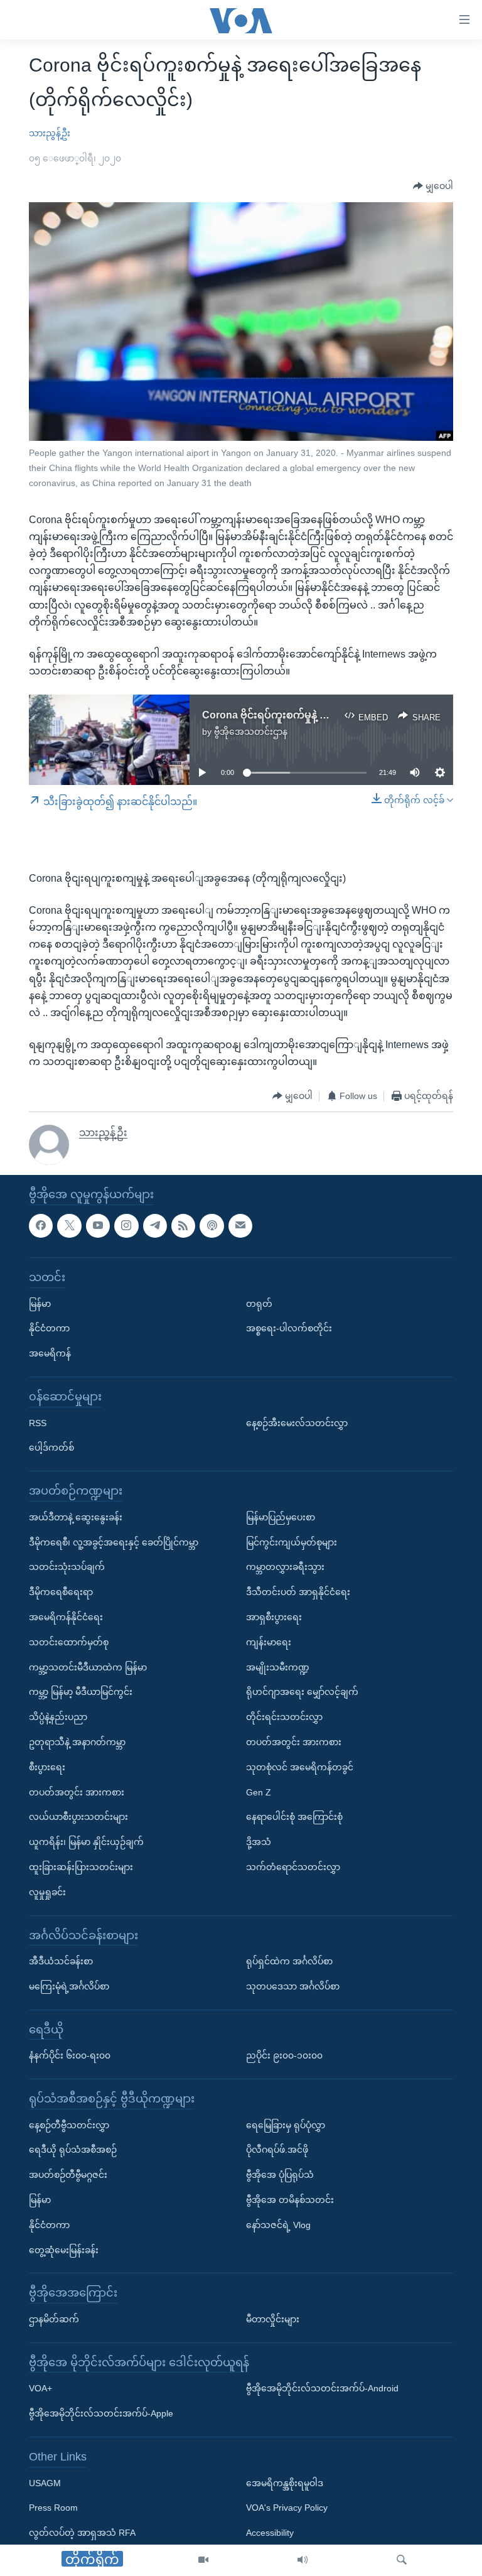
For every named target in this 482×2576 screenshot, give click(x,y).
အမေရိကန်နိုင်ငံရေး (66, 1617)
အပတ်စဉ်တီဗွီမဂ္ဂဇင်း (68, 2175)
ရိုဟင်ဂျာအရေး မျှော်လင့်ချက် (302, 1692)
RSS (38, 1422)
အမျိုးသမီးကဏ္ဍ (278, 1667)
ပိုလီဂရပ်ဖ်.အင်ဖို (277, 2150)
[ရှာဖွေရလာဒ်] (402, 2560)
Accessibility (270, 2533)
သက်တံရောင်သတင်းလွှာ (293, 1867)
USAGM (45, 2482)
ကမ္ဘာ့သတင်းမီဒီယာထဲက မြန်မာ (88, 1667)
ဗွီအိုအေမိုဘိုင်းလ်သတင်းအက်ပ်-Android (322, 2388)
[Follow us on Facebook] (41, 1225)
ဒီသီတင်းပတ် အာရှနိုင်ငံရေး (298, 1592)
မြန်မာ (40, 1303)
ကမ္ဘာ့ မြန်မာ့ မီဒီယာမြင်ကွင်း (81, 1692)
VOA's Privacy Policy (287, 2508)
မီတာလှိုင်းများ (273, 2319)
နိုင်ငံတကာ (49, 1328)
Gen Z (259, 1792)
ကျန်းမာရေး (269, 1642)
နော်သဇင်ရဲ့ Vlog (278, 2224)
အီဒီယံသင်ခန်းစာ (61, 1961)
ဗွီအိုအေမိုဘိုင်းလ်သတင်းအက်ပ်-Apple (101, 2413)
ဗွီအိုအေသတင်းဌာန (251, 732)
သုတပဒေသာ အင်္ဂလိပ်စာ (293, 1986)
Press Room (53, 2508)
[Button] (433, 187)
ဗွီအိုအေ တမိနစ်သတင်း (290, 2200)
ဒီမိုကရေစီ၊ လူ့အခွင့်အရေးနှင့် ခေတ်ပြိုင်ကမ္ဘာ (114, 1542)
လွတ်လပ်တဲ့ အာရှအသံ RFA (82, 2533)
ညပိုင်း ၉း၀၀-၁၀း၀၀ (284, 2055)
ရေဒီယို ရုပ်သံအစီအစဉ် (73, 2150)
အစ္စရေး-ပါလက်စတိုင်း (289, 1328)
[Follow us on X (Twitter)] (69, 1225)
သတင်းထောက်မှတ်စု (69, 1642)
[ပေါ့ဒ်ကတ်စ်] (212, 1225)
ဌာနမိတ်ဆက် (54, 2319)
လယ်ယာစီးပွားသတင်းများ (78, 1817)
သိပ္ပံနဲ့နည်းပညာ (58, 1717)
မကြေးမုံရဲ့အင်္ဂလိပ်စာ (69, 1986)
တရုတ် (259, 1303)
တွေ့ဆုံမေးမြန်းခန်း (64, 2249)
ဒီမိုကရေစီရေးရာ (61, 1592)
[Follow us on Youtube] (98, 1225)
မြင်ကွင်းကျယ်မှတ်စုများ (292, 1542)
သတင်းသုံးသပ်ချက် (67, 1567)
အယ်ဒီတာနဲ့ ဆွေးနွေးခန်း (76, 1517)
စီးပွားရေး (47, 1767)
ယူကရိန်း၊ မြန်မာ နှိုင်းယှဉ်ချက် (86, 1842)
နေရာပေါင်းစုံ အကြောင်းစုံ (294, 1817)
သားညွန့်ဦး (50, 133)
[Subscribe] (240, 1225)
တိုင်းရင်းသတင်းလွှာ (284, 1717)
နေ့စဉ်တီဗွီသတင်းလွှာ (69, 2124)
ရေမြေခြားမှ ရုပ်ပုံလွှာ (286, 2124)
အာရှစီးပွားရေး (274, 1617)
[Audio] (303, 2560)
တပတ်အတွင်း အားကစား (77, 1792)
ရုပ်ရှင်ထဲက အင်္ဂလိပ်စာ (289, 1961)
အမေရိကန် (50, 1353)
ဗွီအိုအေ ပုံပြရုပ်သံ (280, 2175)
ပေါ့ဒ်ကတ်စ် (51, 1448)
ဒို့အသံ (259, 1842)
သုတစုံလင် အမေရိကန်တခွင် (300, 1767)
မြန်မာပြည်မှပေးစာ (281, 1517)
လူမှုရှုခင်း (47, 1891)
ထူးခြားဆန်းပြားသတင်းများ (81, 1867)
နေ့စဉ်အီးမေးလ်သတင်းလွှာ (297, 1422)
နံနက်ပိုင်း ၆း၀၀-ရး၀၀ (70, 2055)
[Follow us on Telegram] (155, 1225)
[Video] (203, 2560)
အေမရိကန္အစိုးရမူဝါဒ (285, 2482)
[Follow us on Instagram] (126, 1225)
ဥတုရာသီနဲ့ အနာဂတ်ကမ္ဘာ (77, 1742)
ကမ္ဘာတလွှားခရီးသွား (285, 1567)
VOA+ (40, 2388)
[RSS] (183, 1225)
